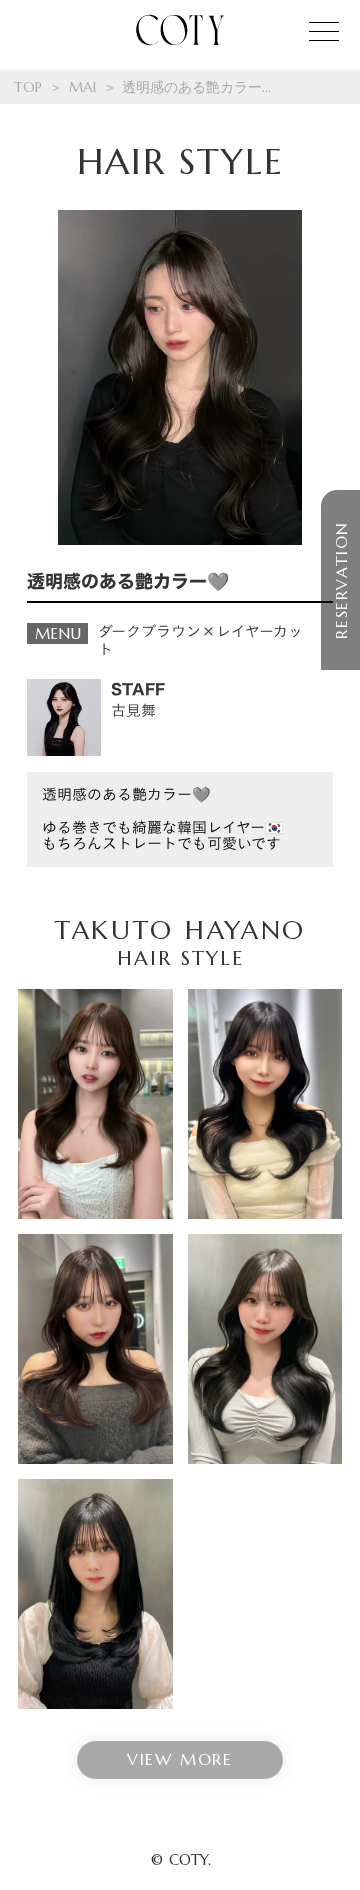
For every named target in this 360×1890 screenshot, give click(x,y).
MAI (82, 87)
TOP (28, 87)
